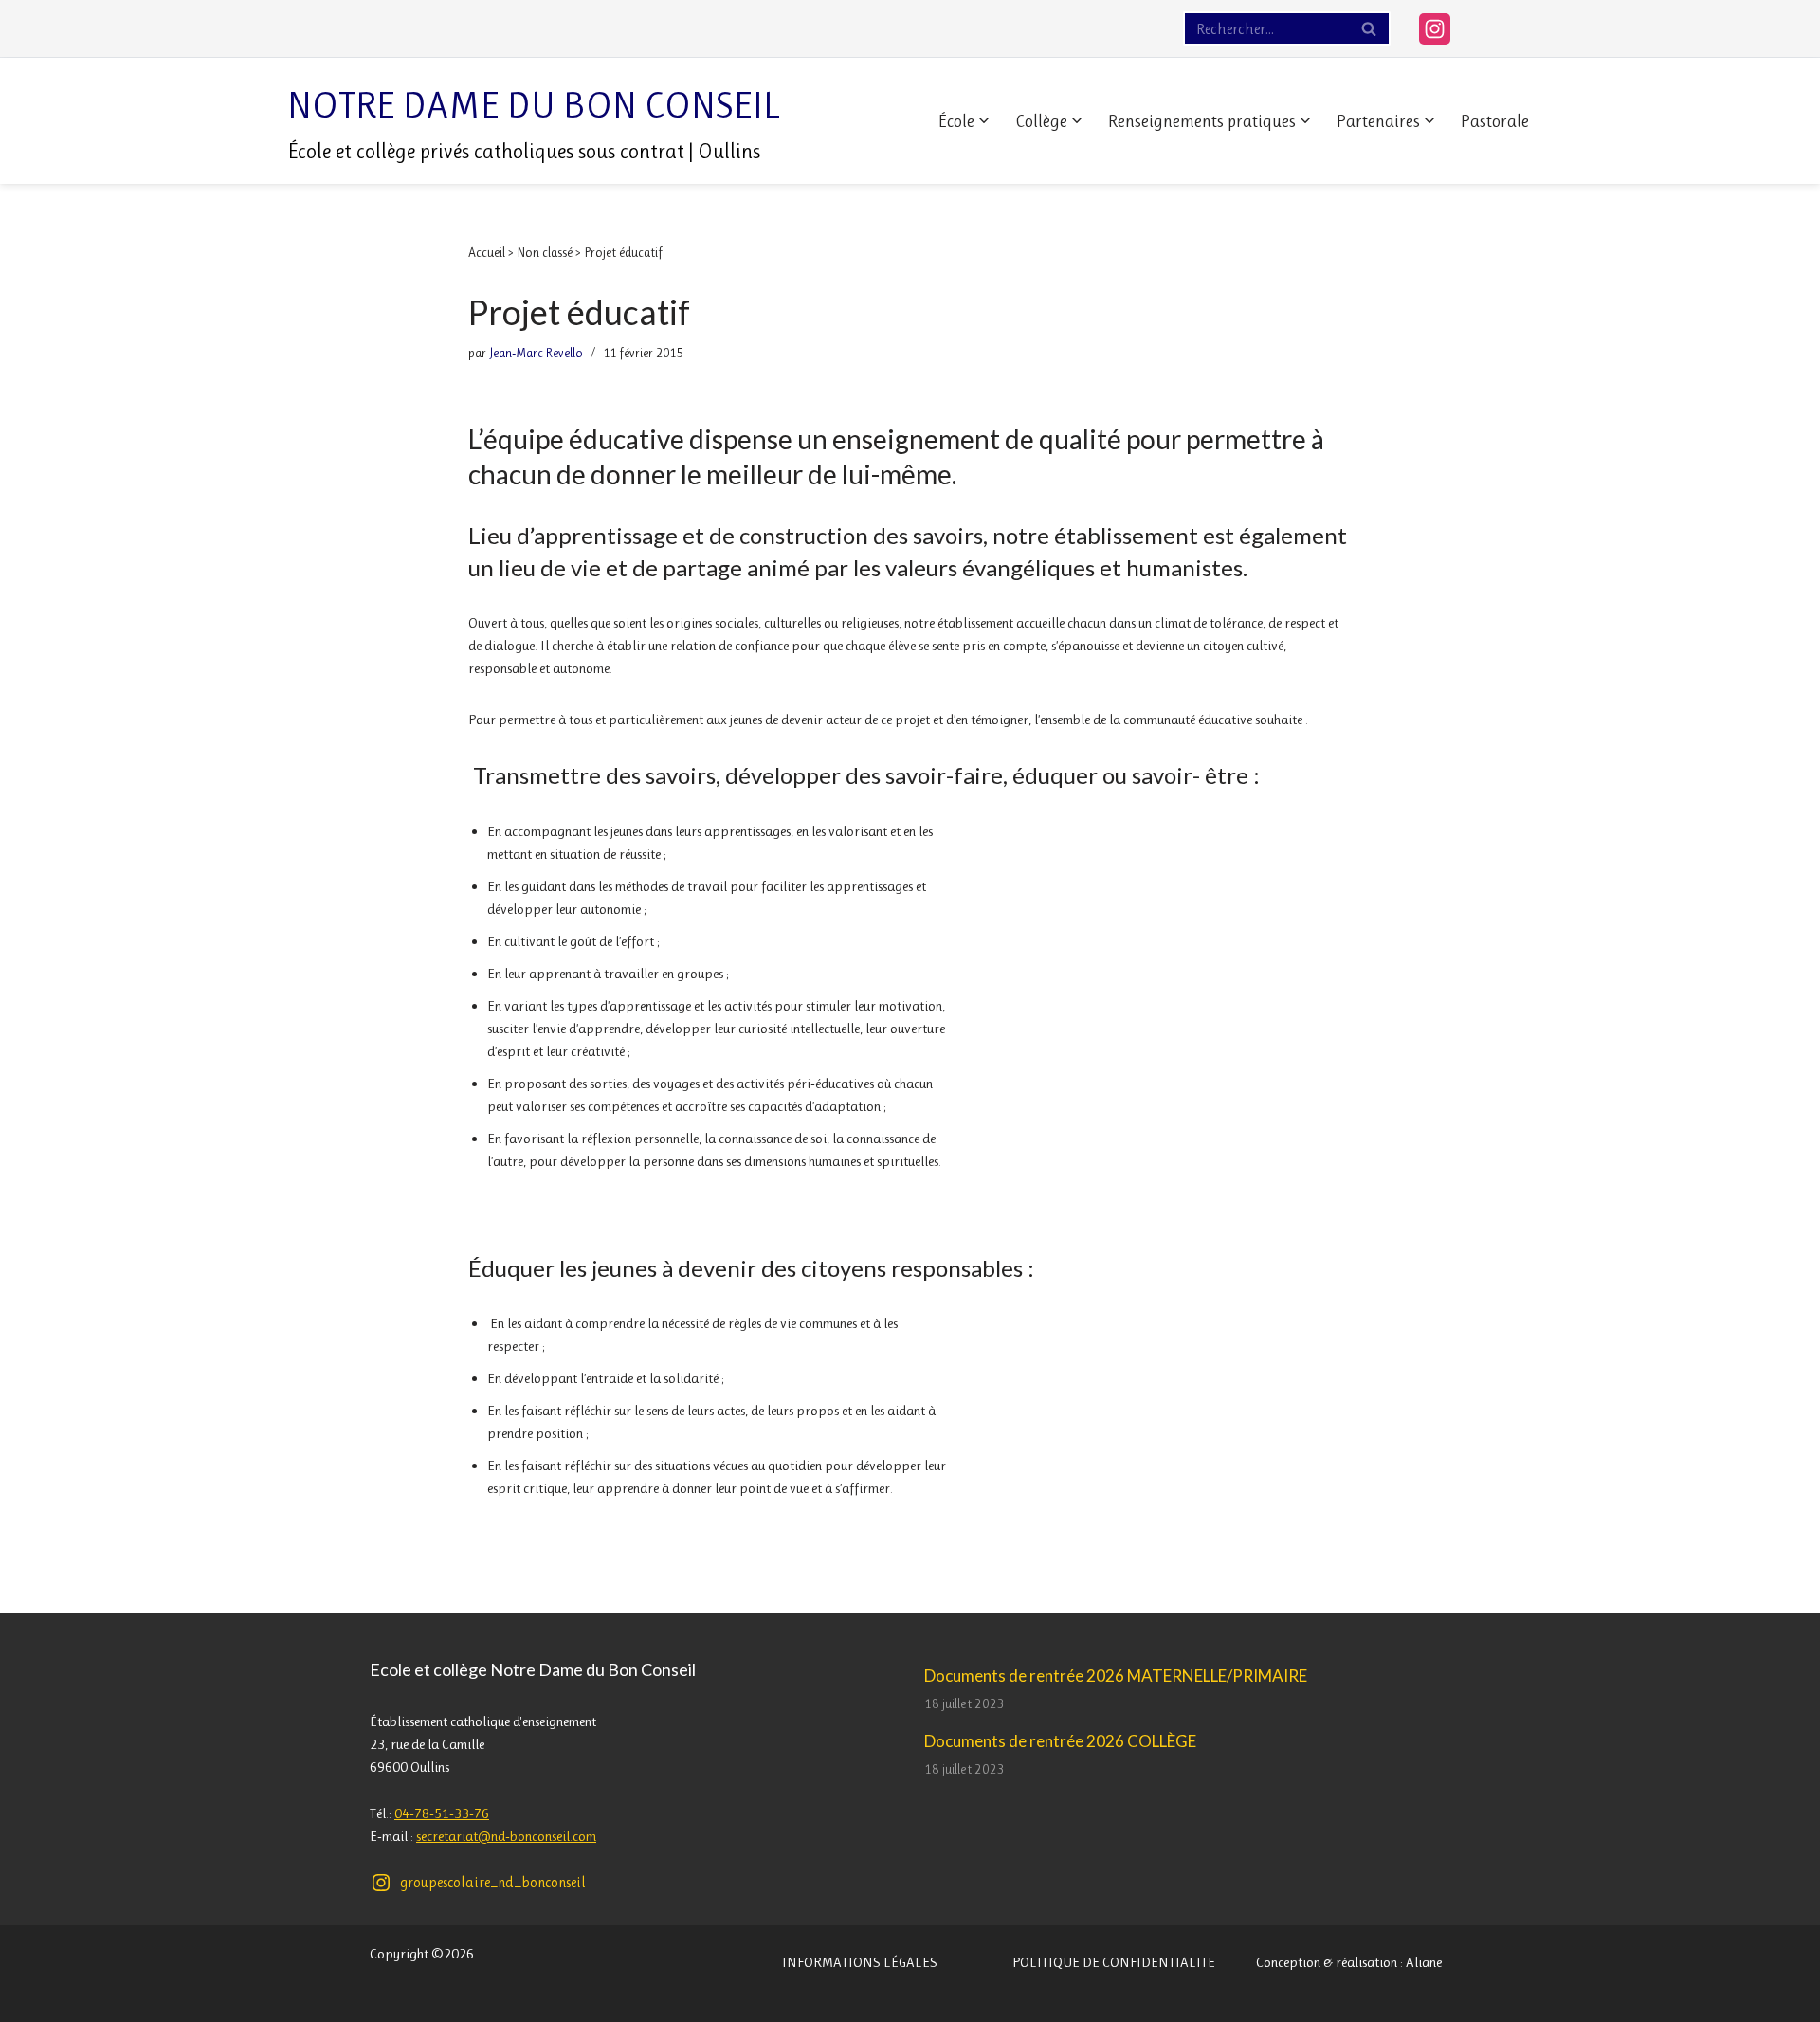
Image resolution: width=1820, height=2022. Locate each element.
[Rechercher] (1369, 28)
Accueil (487, 252)
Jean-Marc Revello (536, 353)
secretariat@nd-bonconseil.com (506, 1836)
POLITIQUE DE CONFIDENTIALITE (1114, 1962)
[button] (984, 120)
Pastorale (1495, 121)
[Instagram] (1435, 29)
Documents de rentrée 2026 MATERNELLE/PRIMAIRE (1116, 1676)
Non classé (545, 252)
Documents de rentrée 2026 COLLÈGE (1060, 1741)
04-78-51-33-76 (442, 1813)
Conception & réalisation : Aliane (1349, 1962)
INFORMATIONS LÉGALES (860, 1962)
